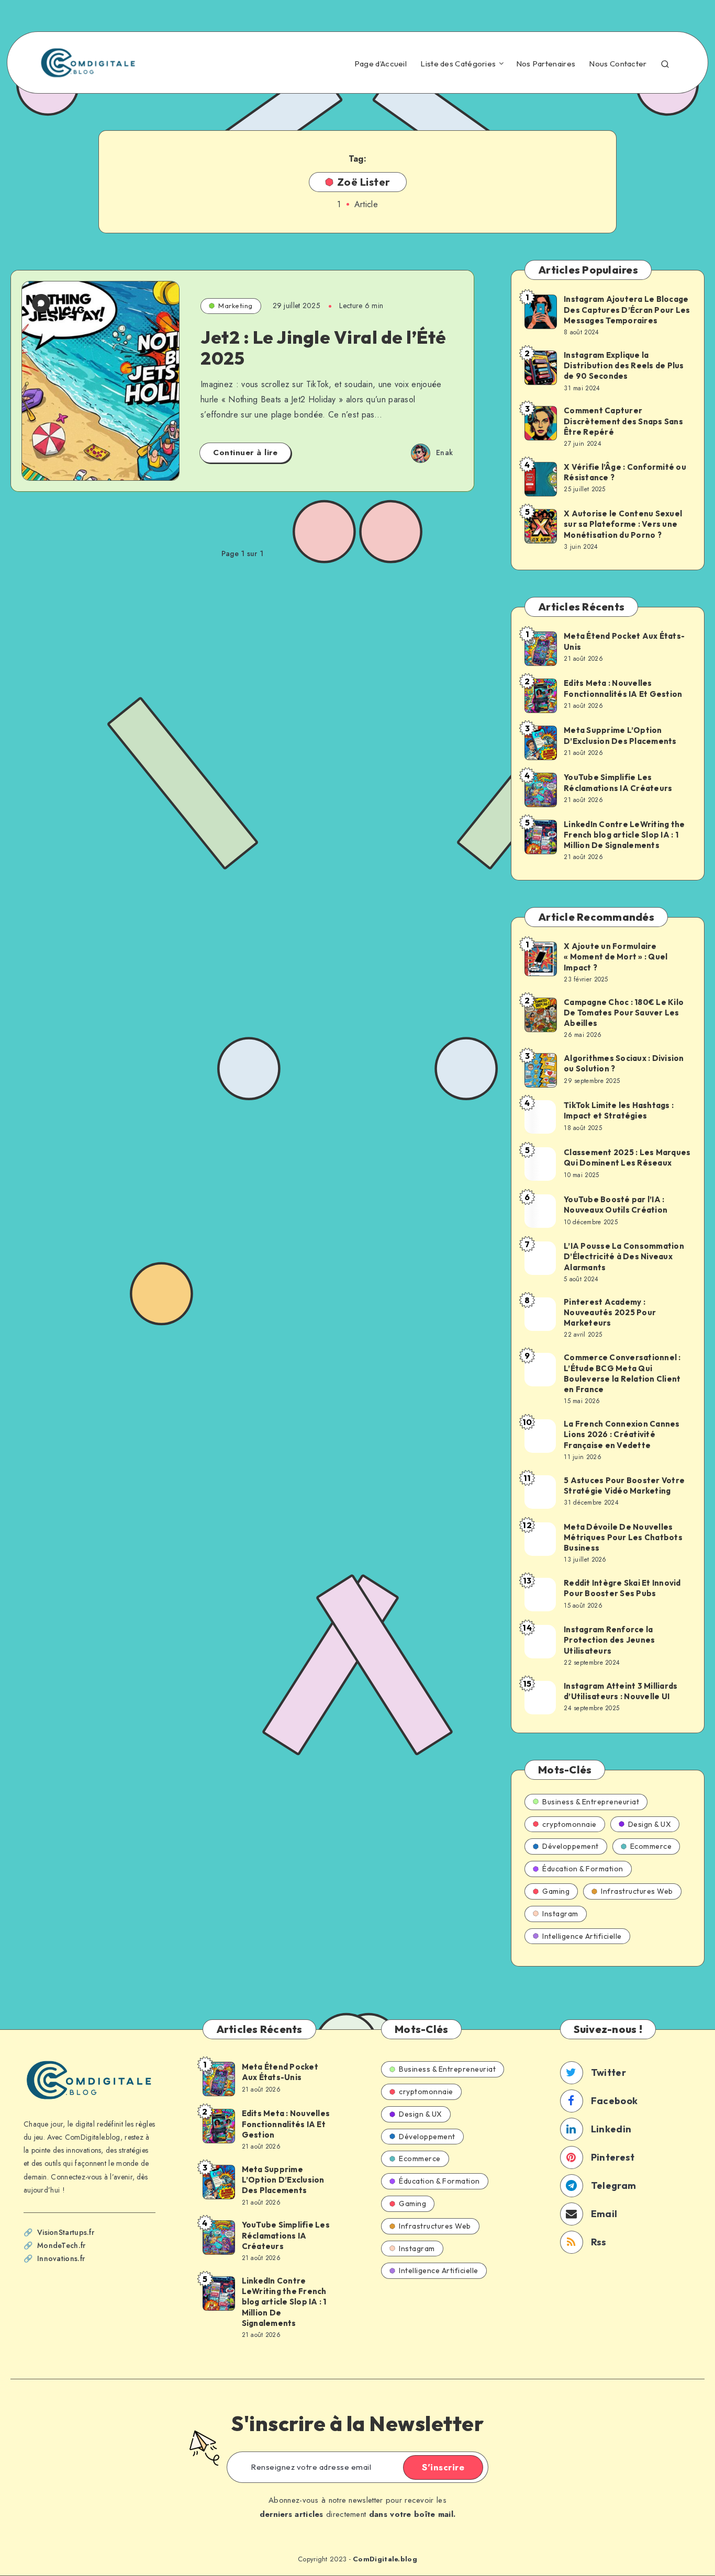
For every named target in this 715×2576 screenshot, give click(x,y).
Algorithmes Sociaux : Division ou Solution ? (624, 1063)
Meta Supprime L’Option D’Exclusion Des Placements (620, 735)
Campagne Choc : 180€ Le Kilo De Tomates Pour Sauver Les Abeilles (624, 1013)
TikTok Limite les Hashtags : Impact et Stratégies (619, 1110)
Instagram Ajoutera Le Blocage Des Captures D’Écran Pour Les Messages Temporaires (627, 310)
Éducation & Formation (583, 1869)
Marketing (236, 306)
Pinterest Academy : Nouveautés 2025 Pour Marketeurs (610, 1313)
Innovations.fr (61, 2258)
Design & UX (650, 1824)
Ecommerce (651, 1846)
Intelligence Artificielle (582, 1936)
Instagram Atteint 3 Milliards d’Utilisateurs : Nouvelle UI (621, 1691)
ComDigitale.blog (385, 2559)
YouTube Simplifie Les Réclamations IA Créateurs (618, 782)
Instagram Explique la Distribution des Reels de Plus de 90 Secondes (624, 366)
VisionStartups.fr (66, 2232)
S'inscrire (443, 2467)
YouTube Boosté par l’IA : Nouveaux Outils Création (616, 1205)
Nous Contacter (618, 64)
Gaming (556, 1891)
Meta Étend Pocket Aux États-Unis (624, 641)
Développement (571, 1846)
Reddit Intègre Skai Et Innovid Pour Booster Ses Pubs (622, 1588)
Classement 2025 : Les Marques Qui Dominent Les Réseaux (627, 1157)
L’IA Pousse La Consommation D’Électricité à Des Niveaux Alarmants (624, 1257)
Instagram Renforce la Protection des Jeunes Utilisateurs (609, 1640)
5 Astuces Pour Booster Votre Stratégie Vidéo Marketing (624, 1485)
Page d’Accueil (381, 64)
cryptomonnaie (569, 1824)
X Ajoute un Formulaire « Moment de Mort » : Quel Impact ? (616, 957)
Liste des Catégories (458, 64)
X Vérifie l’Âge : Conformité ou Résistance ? (625, 472)
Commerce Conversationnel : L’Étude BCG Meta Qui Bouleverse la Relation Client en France (622, 1373)
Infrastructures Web (637, 1891)
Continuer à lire (245, 453)
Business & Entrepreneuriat (591, 1802)
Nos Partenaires (546, 64)
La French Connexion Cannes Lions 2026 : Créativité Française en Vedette (622, 1434)
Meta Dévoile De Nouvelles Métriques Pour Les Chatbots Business (623, 1538)
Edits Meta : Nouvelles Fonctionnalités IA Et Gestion (623, 688)
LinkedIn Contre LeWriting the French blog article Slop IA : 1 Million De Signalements (624, 835)
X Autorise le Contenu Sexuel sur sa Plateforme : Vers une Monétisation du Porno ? (623, 524)
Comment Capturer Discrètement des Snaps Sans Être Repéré (623, 421)
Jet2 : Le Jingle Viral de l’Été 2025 (323, 348)
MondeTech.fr (62, 2245)
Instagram (560, 1914)
